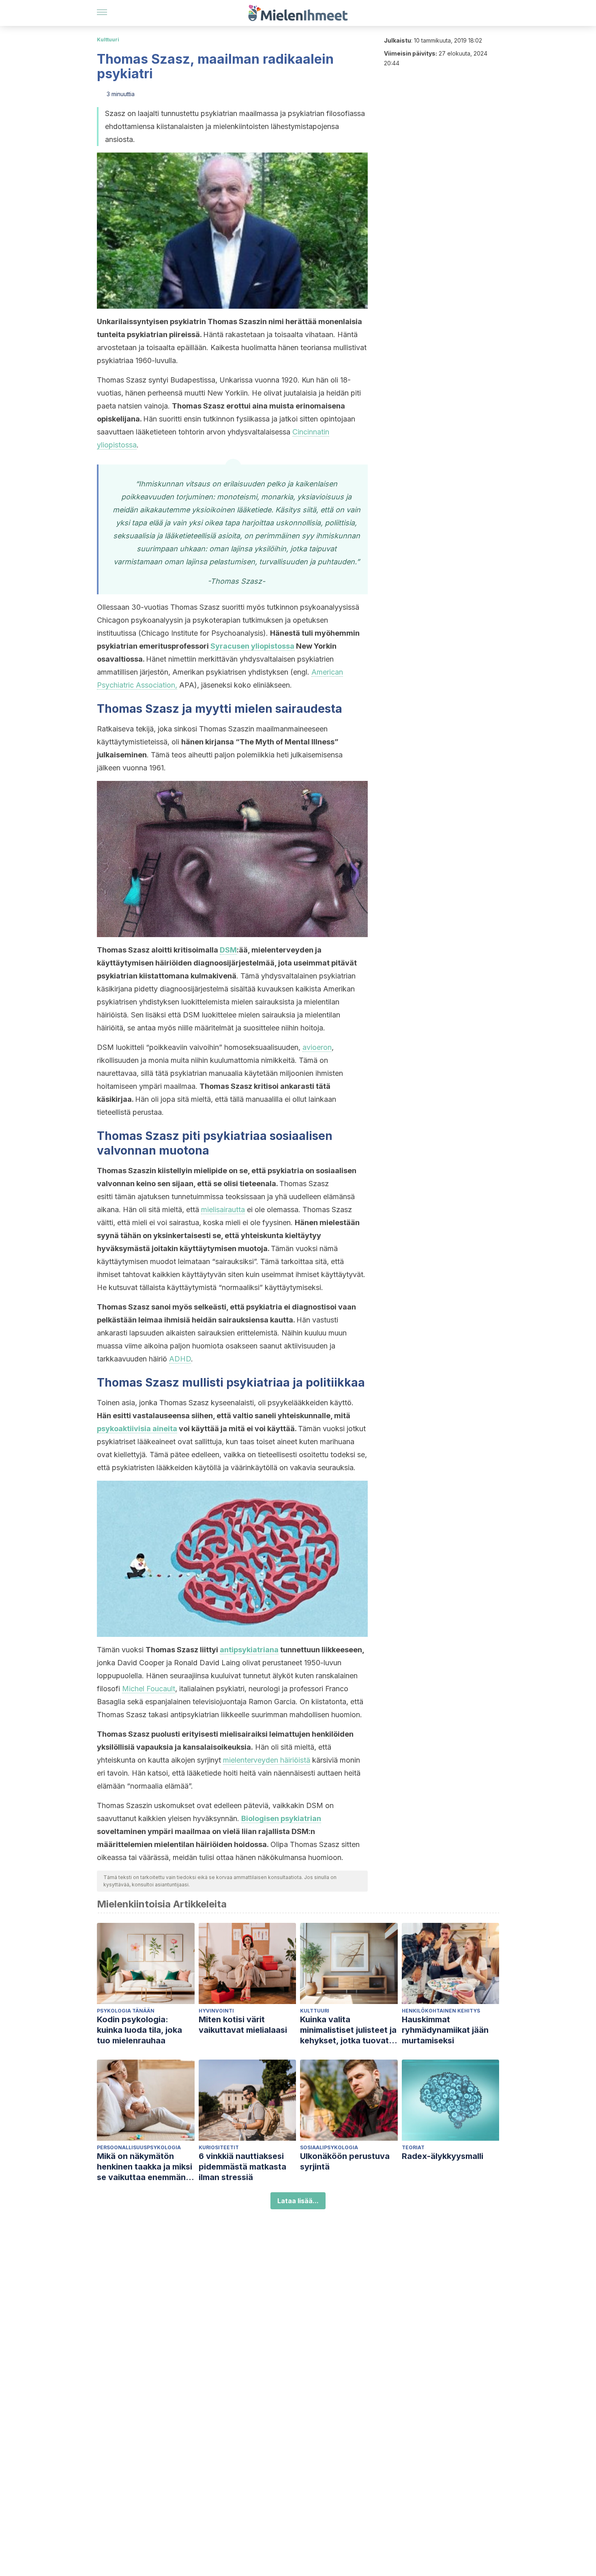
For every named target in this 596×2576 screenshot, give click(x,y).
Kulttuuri (108, 40)
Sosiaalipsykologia (329, 2147)
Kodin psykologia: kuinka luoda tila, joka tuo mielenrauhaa (139, 2030)
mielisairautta (223, 1210)
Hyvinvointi (216, 2011)
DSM (228, 950)
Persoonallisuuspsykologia (139, 2147)
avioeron (317, 1047)
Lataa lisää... (298, 2201)
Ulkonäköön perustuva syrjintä (345, 2161)
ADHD (180, 1359)
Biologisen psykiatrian (281, 1818)
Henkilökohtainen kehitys (441, 2011)
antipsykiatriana (249, 1650)
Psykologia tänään (126, 2011)
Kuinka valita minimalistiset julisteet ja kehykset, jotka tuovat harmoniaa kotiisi (348, 2030)
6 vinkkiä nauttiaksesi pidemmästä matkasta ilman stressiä (242, 2167)
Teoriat (413, 2147)
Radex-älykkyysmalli (443, 2156)
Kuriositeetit (219, 2147)
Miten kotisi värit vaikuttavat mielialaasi (243, 2025)
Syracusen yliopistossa (252, 646)
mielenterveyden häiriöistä (267, 1760)
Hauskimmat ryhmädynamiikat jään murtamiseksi (445, 2030)
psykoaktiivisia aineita (137, 1429)
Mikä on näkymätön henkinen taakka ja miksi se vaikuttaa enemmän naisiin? (145, 2167)
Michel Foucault (149, 1689)
